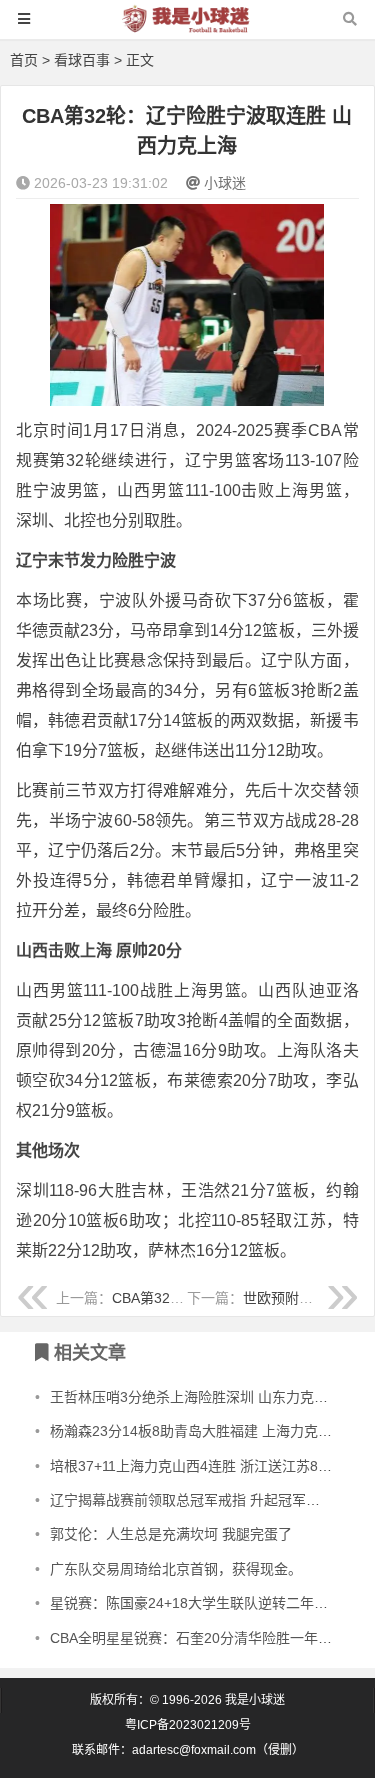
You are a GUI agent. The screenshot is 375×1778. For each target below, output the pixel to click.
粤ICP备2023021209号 (188, 1725)
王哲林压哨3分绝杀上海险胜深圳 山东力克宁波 (196, 1397)
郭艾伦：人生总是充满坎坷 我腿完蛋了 (171, 1534)
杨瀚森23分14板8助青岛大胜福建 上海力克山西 (198, 1431)
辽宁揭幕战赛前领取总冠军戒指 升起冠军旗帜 (192, 1500)
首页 (24, 60)
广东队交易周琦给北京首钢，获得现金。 (176, 1569)
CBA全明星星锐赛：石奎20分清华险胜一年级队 (198, 1638)
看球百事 (82, 60)
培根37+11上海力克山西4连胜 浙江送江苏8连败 (198, 1466)
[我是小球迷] (188, 28)
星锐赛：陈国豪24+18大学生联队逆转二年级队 (196, 1603)
